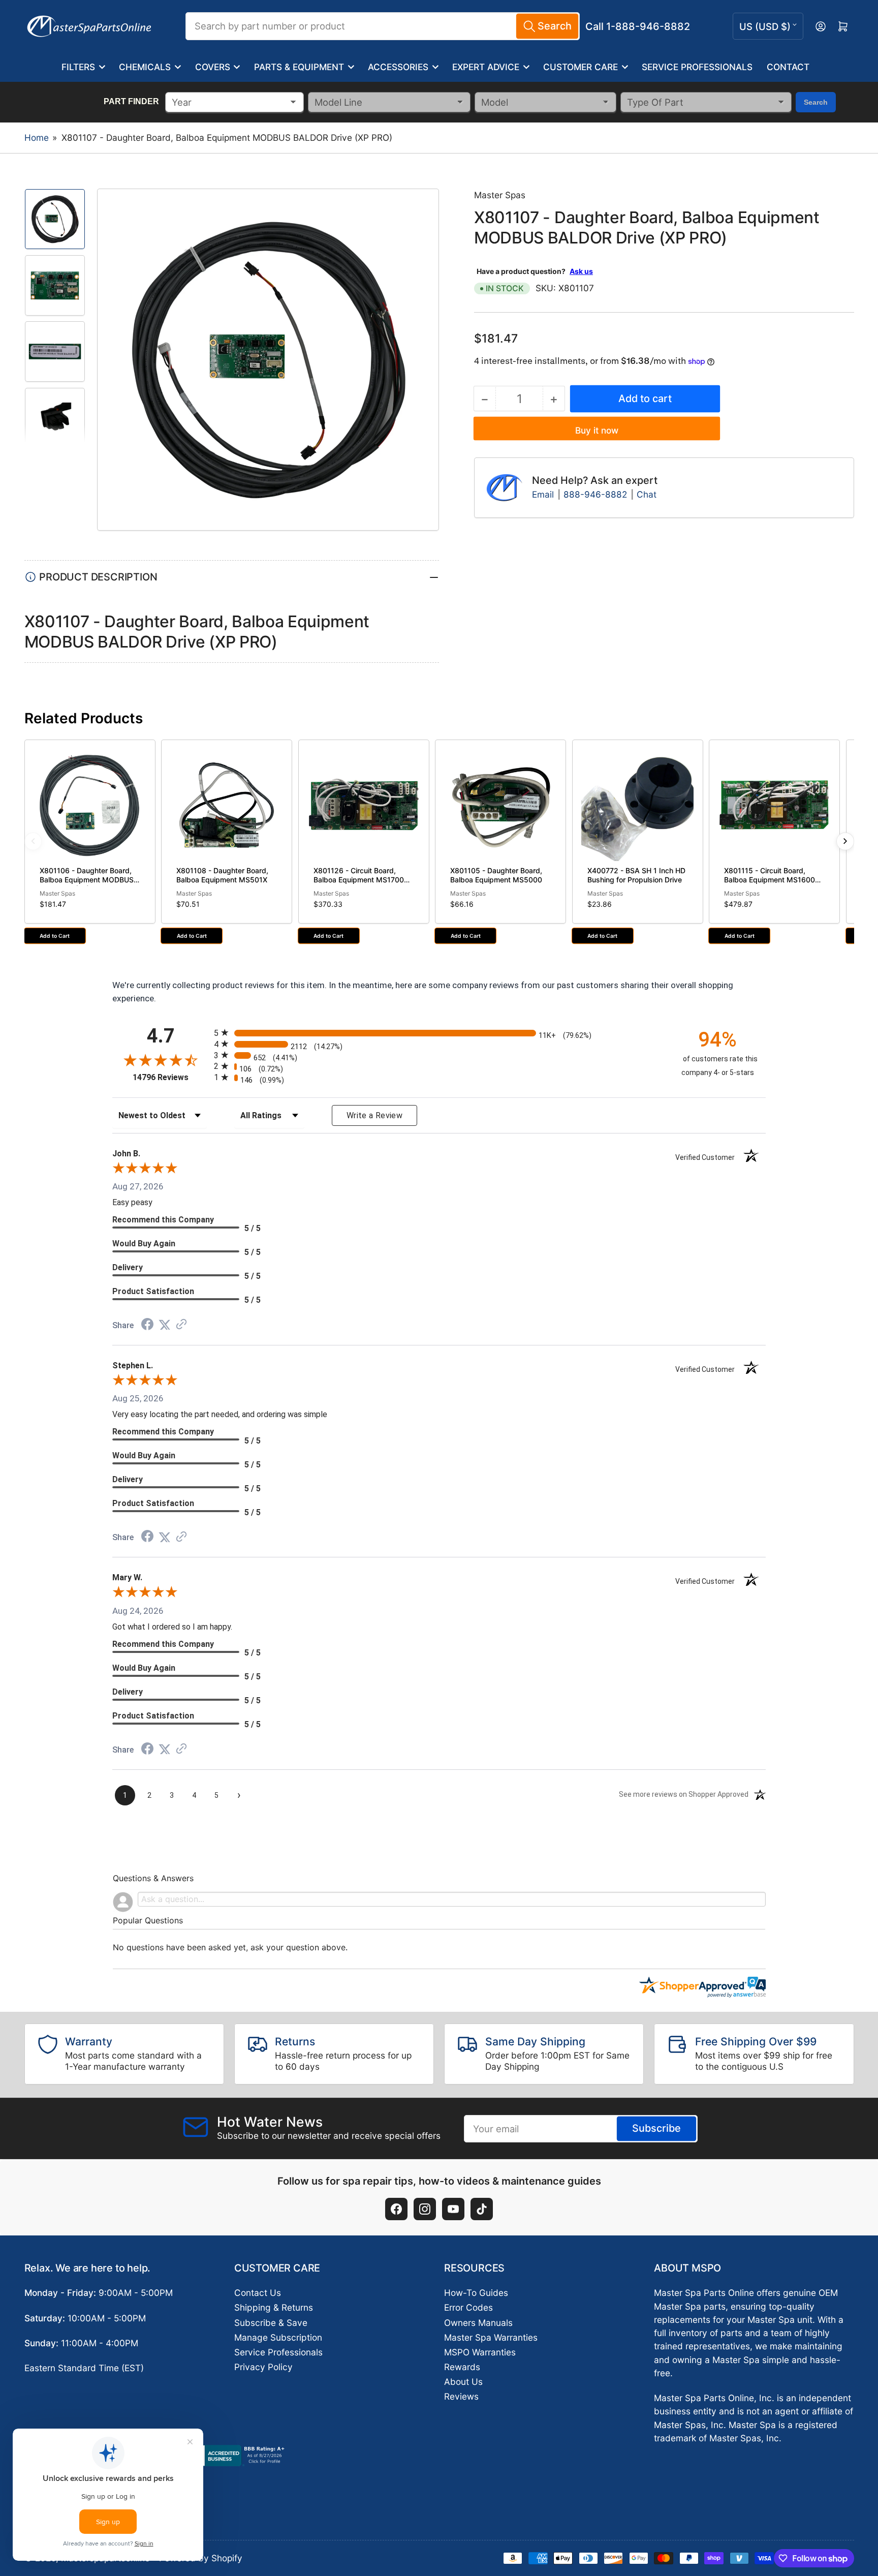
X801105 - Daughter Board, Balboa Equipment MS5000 (496, 875)
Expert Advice (486, 67)
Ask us (581, 271)
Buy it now (597, 430)
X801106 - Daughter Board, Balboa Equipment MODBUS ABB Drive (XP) (87, 879)
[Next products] (845, 841)
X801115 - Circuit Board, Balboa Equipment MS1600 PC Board (770, 879)
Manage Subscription (278, 2337)
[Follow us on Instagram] (425, 2209)
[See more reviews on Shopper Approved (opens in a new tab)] (181, 1325)
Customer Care (581, 67)
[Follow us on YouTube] (453, 2209)
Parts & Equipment (299, 67)
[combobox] (383, 26)
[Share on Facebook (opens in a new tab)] (147, 1325)
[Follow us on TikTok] (482, 2209)
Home (37, 137)
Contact (788, 67)
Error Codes (468, 2307)
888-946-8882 (595, 494)
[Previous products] (33, 841)
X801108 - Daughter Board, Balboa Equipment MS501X (222, 875)
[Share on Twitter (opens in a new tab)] (165, 1325)
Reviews (461, 2396)
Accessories (398, 67)
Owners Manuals (478, 2323)
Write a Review (374, 1115)
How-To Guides (476, 2293)
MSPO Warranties (480, 2352)
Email (544, 494)
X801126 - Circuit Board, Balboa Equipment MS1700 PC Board (359, 879)
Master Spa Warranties (491, 2337)
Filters (78, 67)
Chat (647, 494)
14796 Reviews (171, 1077)
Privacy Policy (263, 2367)
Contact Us (258, 2293)
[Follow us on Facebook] (396, 2209)
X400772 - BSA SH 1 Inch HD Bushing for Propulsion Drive (636, 875)
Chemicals (145, 67)
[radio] (439, 1033)
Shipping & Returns (274, 2307)
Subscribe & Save (271, 2323)
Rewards (462, 2367)
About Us (463, 2382)
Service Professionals (697, 67)
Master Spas (500, 195)
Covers (213, 67)
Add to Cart (55, 936)
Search (816, 102)
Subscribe (656, 2128)
